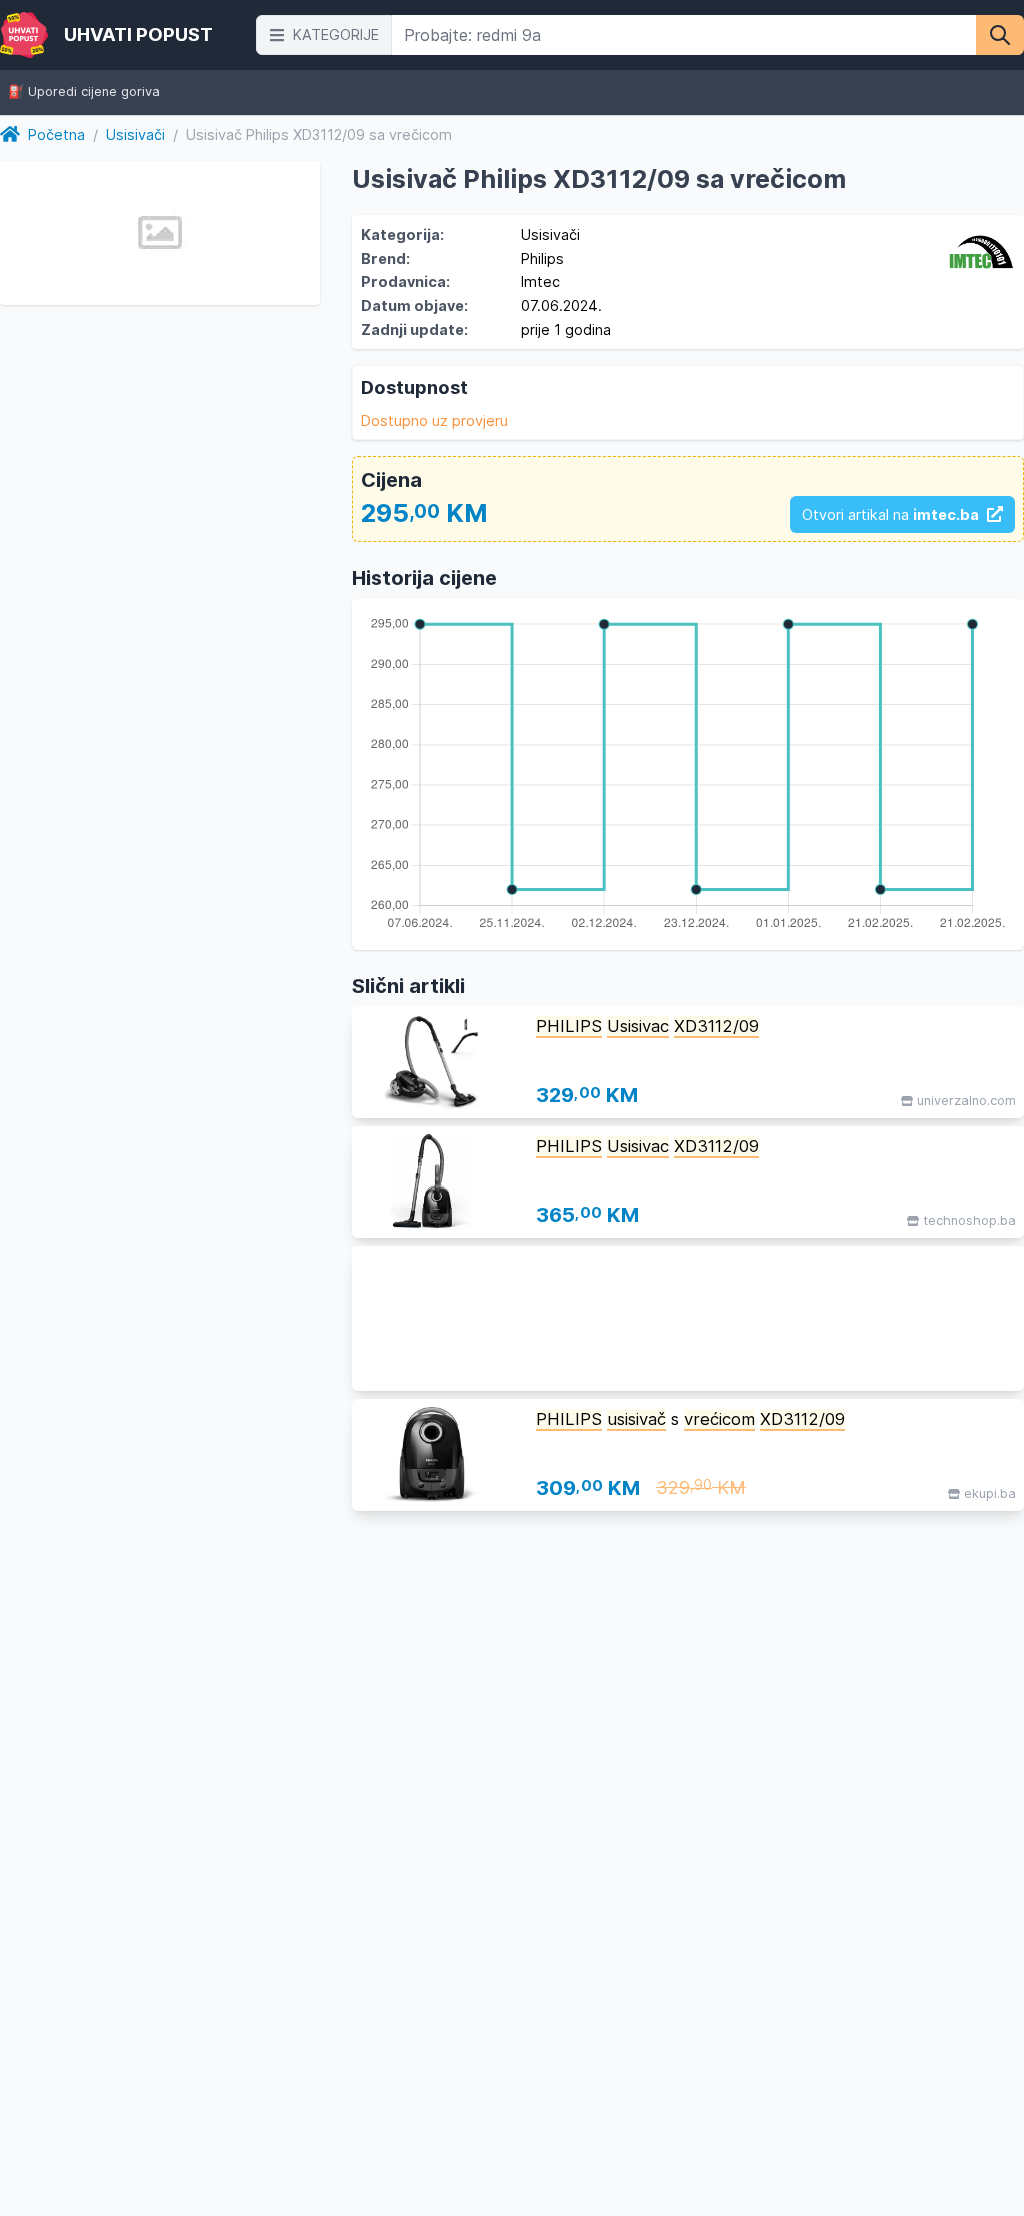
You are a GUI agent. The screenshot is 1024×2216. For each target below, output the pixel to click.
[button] (324, 35)
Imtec (540, 281)
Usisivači (135, 134)
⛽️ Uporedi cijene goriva (84, 92)
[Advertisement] (688, 1318)
